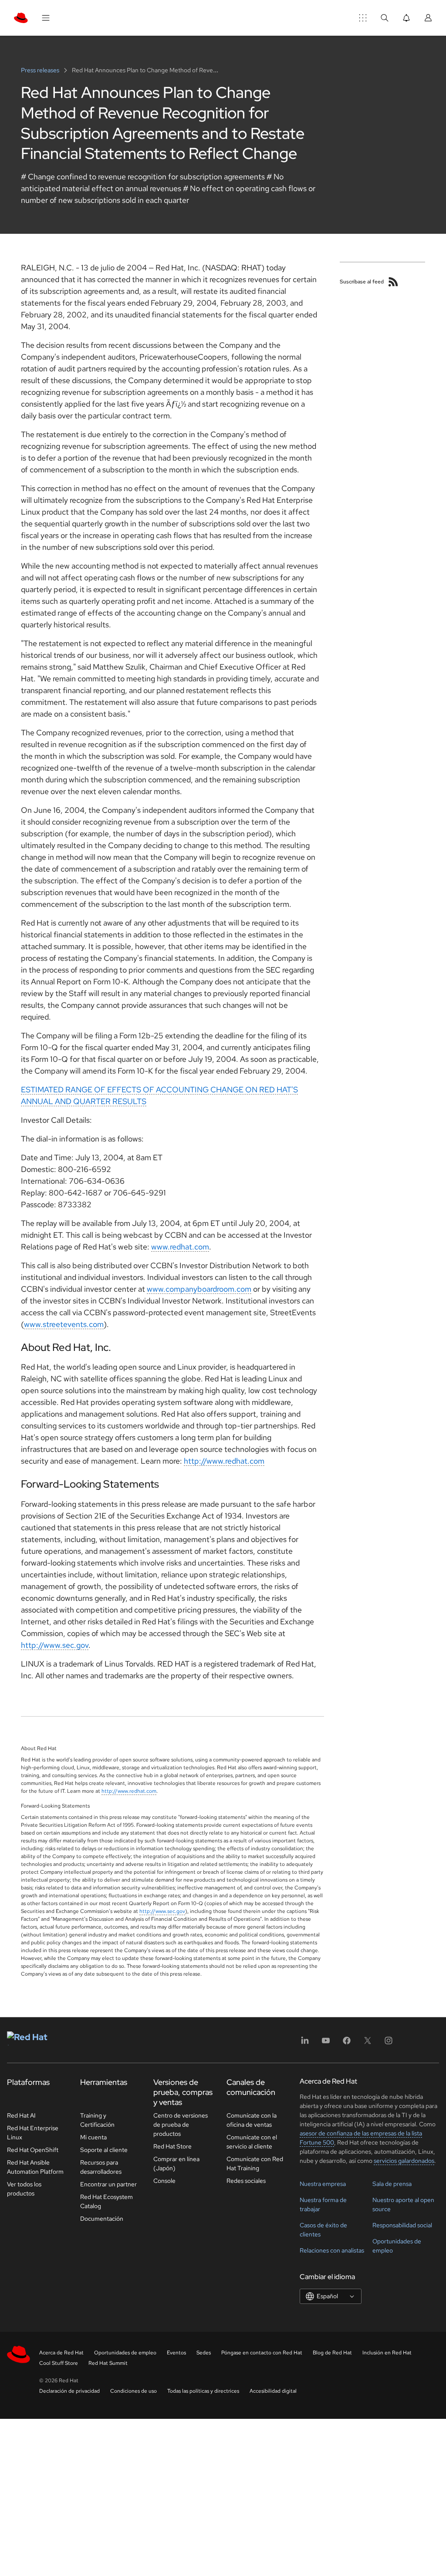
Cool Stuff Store (59, 2363)
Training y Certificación (97, 2120)
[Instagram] (389, 2043)
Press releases (41, 70)
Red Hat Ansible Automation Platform (35, 2167)
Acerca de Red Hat (61, 2353)
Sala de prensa (392, 2184)
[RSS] (393, 282)
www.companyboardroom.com (199, 1289)
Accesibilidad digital (273, 2391)
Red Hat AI (21, 2115)
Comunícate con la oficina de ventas (252, 2120)
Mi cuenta (93, 2137)
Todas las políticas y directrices (203, 2391)
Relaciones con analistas (332, 2250)
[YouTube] (326, 2043)
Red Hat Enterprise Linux (33, 2133)
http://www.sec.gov (55, 1645)
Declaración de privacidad (69, 2391)
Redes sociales (246, 2181)
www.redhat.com (180, 1247)
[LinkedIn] (305, 2043)
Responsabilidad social (402, 2225)
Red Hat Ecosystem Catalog (106, 2201)
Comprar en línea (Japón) (176, 2164)
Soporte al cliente (104, 2150)
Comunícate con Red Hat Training (255, 2164)
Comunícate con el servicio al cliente (252, 2142)
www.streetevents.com (64, 1324)
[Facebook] (347, 2043)
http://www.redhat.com (224, 1461)
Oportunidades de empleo (125, 2353)
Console (164, 2181)
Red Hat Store (172, 2146)
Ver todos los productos (24, 2189)
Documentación (102, 2219)
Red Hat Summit (108, 2363)
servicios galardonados (404, 2161)
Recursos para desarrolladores (101, 2167)
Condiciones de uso (133, 2391)
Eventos (176, 2353)
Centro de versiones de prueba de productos (181, 2125)
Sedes (204, 2353)
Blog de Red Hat (332, 2353)
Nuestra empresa (323, 2184)
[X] (368, 2043)
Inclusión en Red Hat (387, 2353)
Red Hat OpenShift (33, 2150)
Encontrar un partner (108, 2184)
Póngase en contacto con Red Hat (262, 2353)
